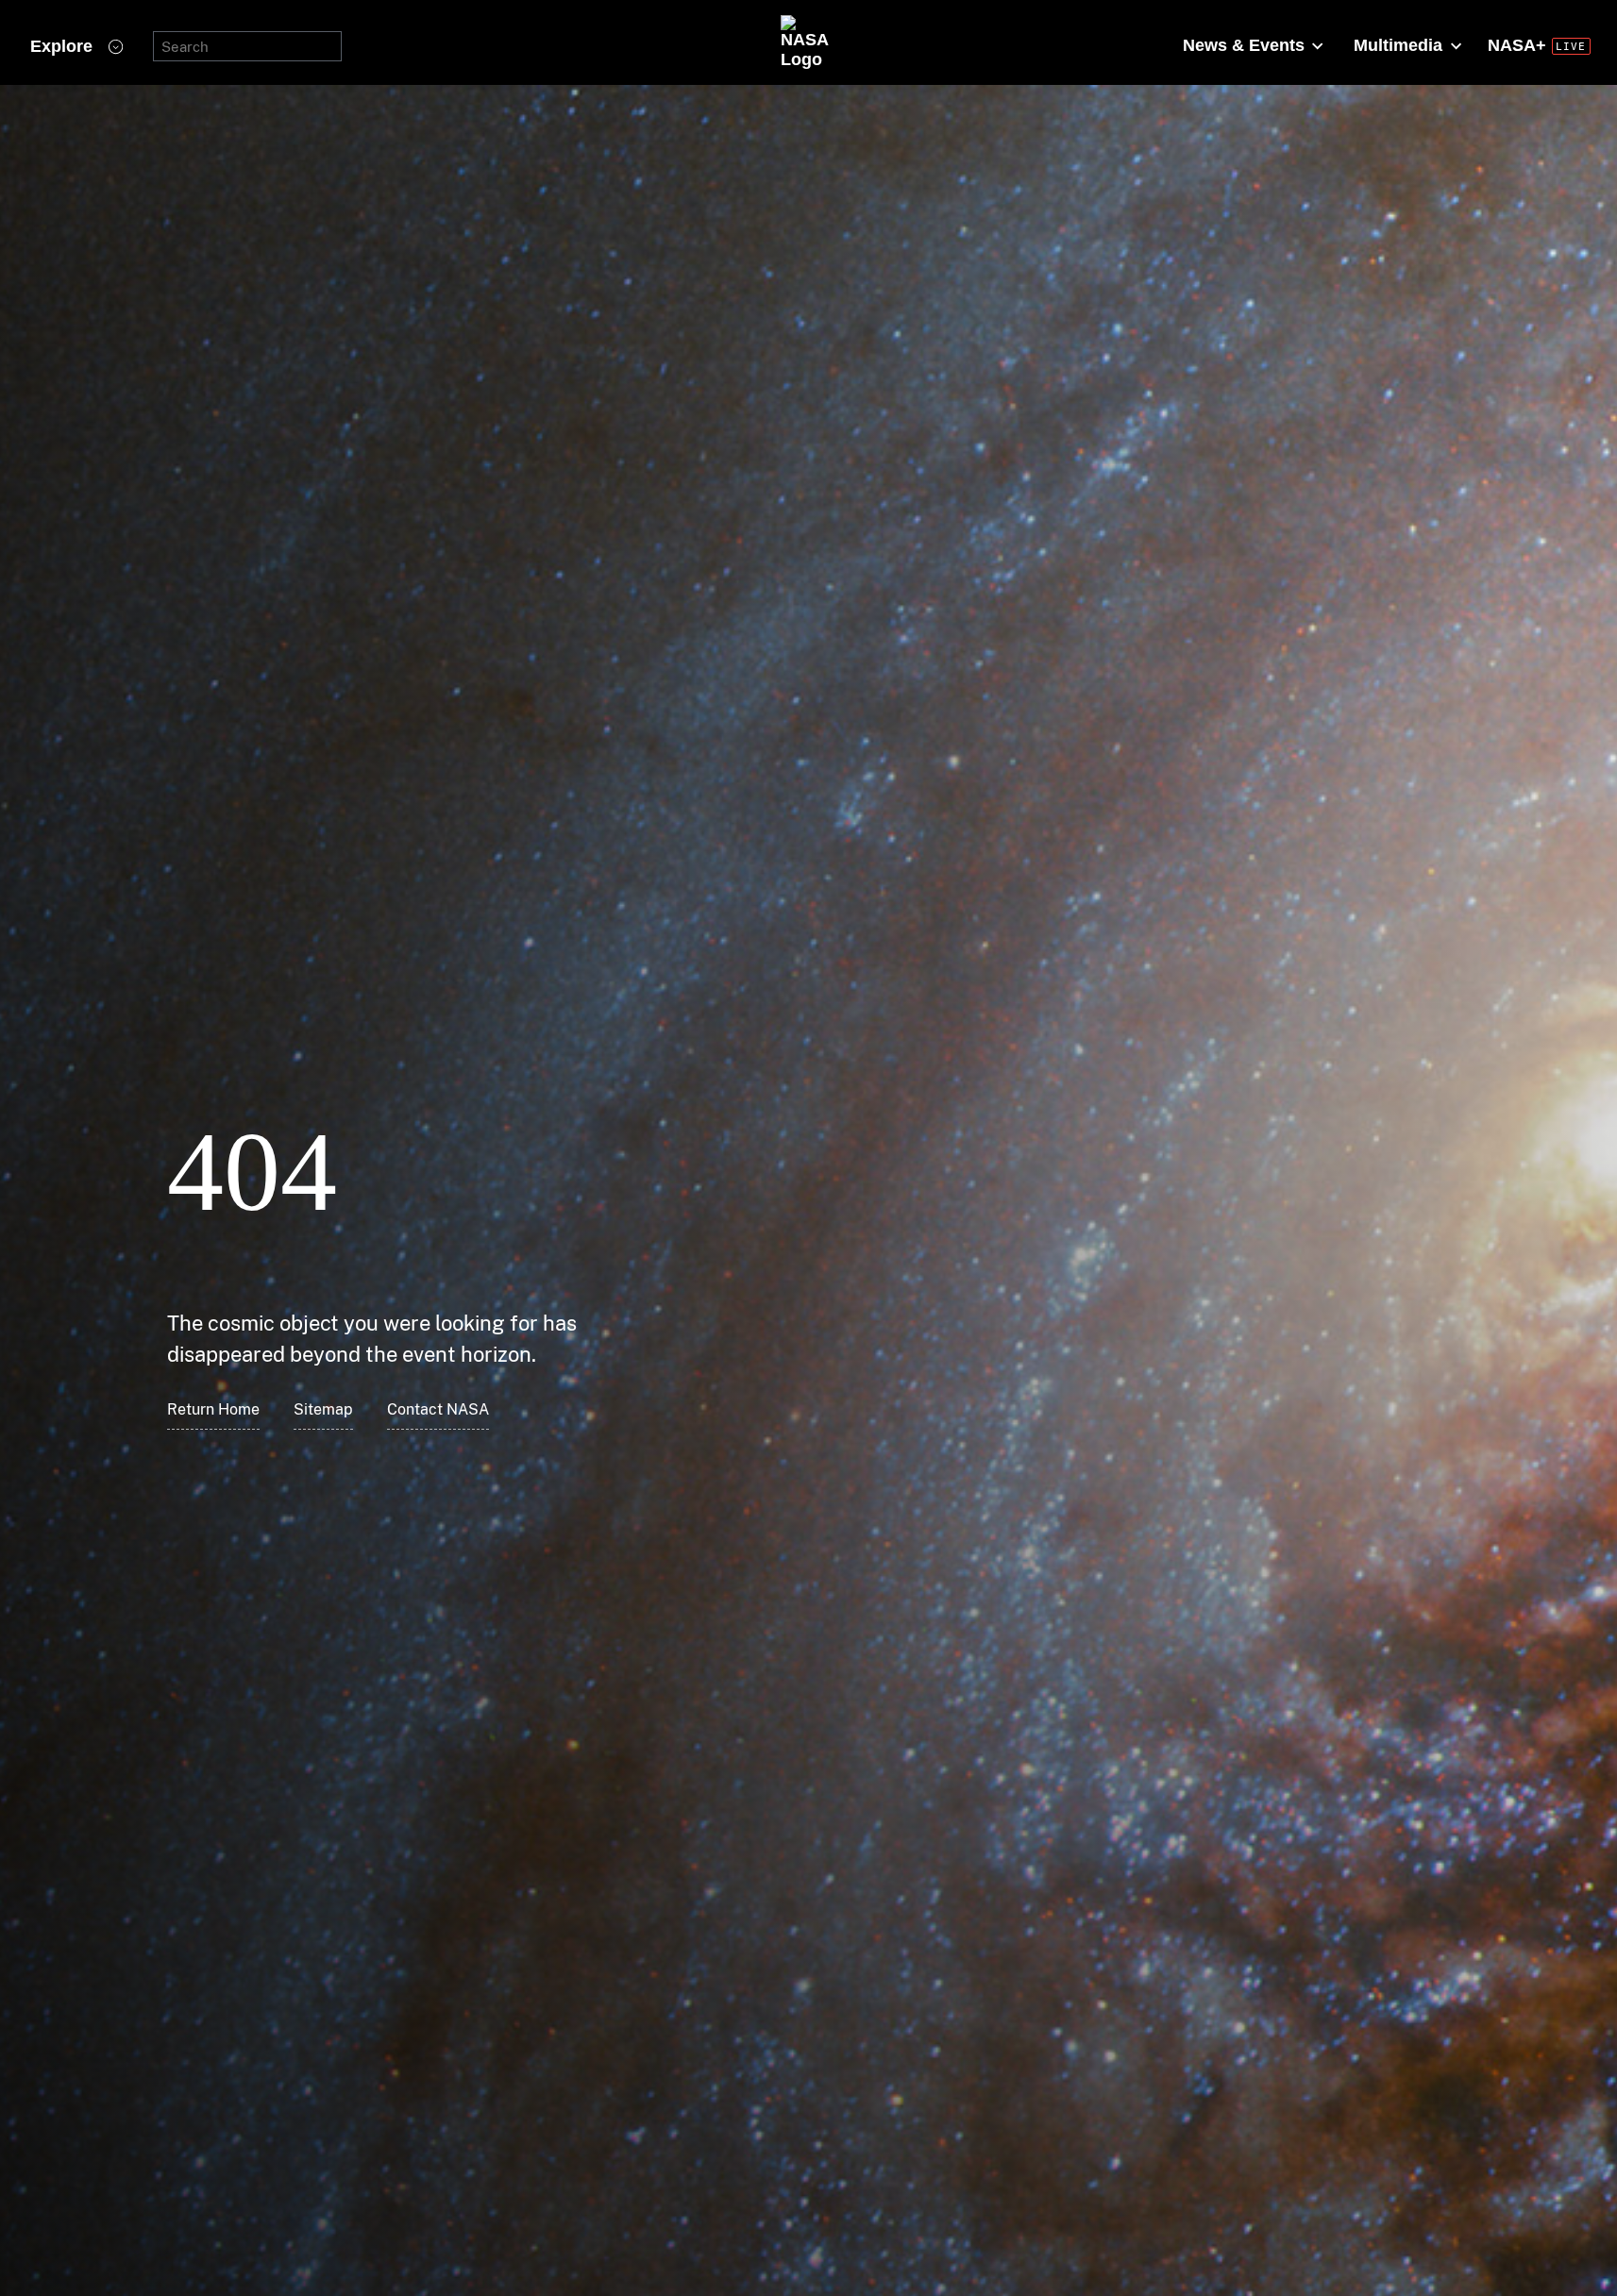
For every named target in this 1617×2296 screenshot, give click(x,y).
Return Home (213, 1409)
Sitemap (323, 1409)
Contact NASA (438, 1409)
